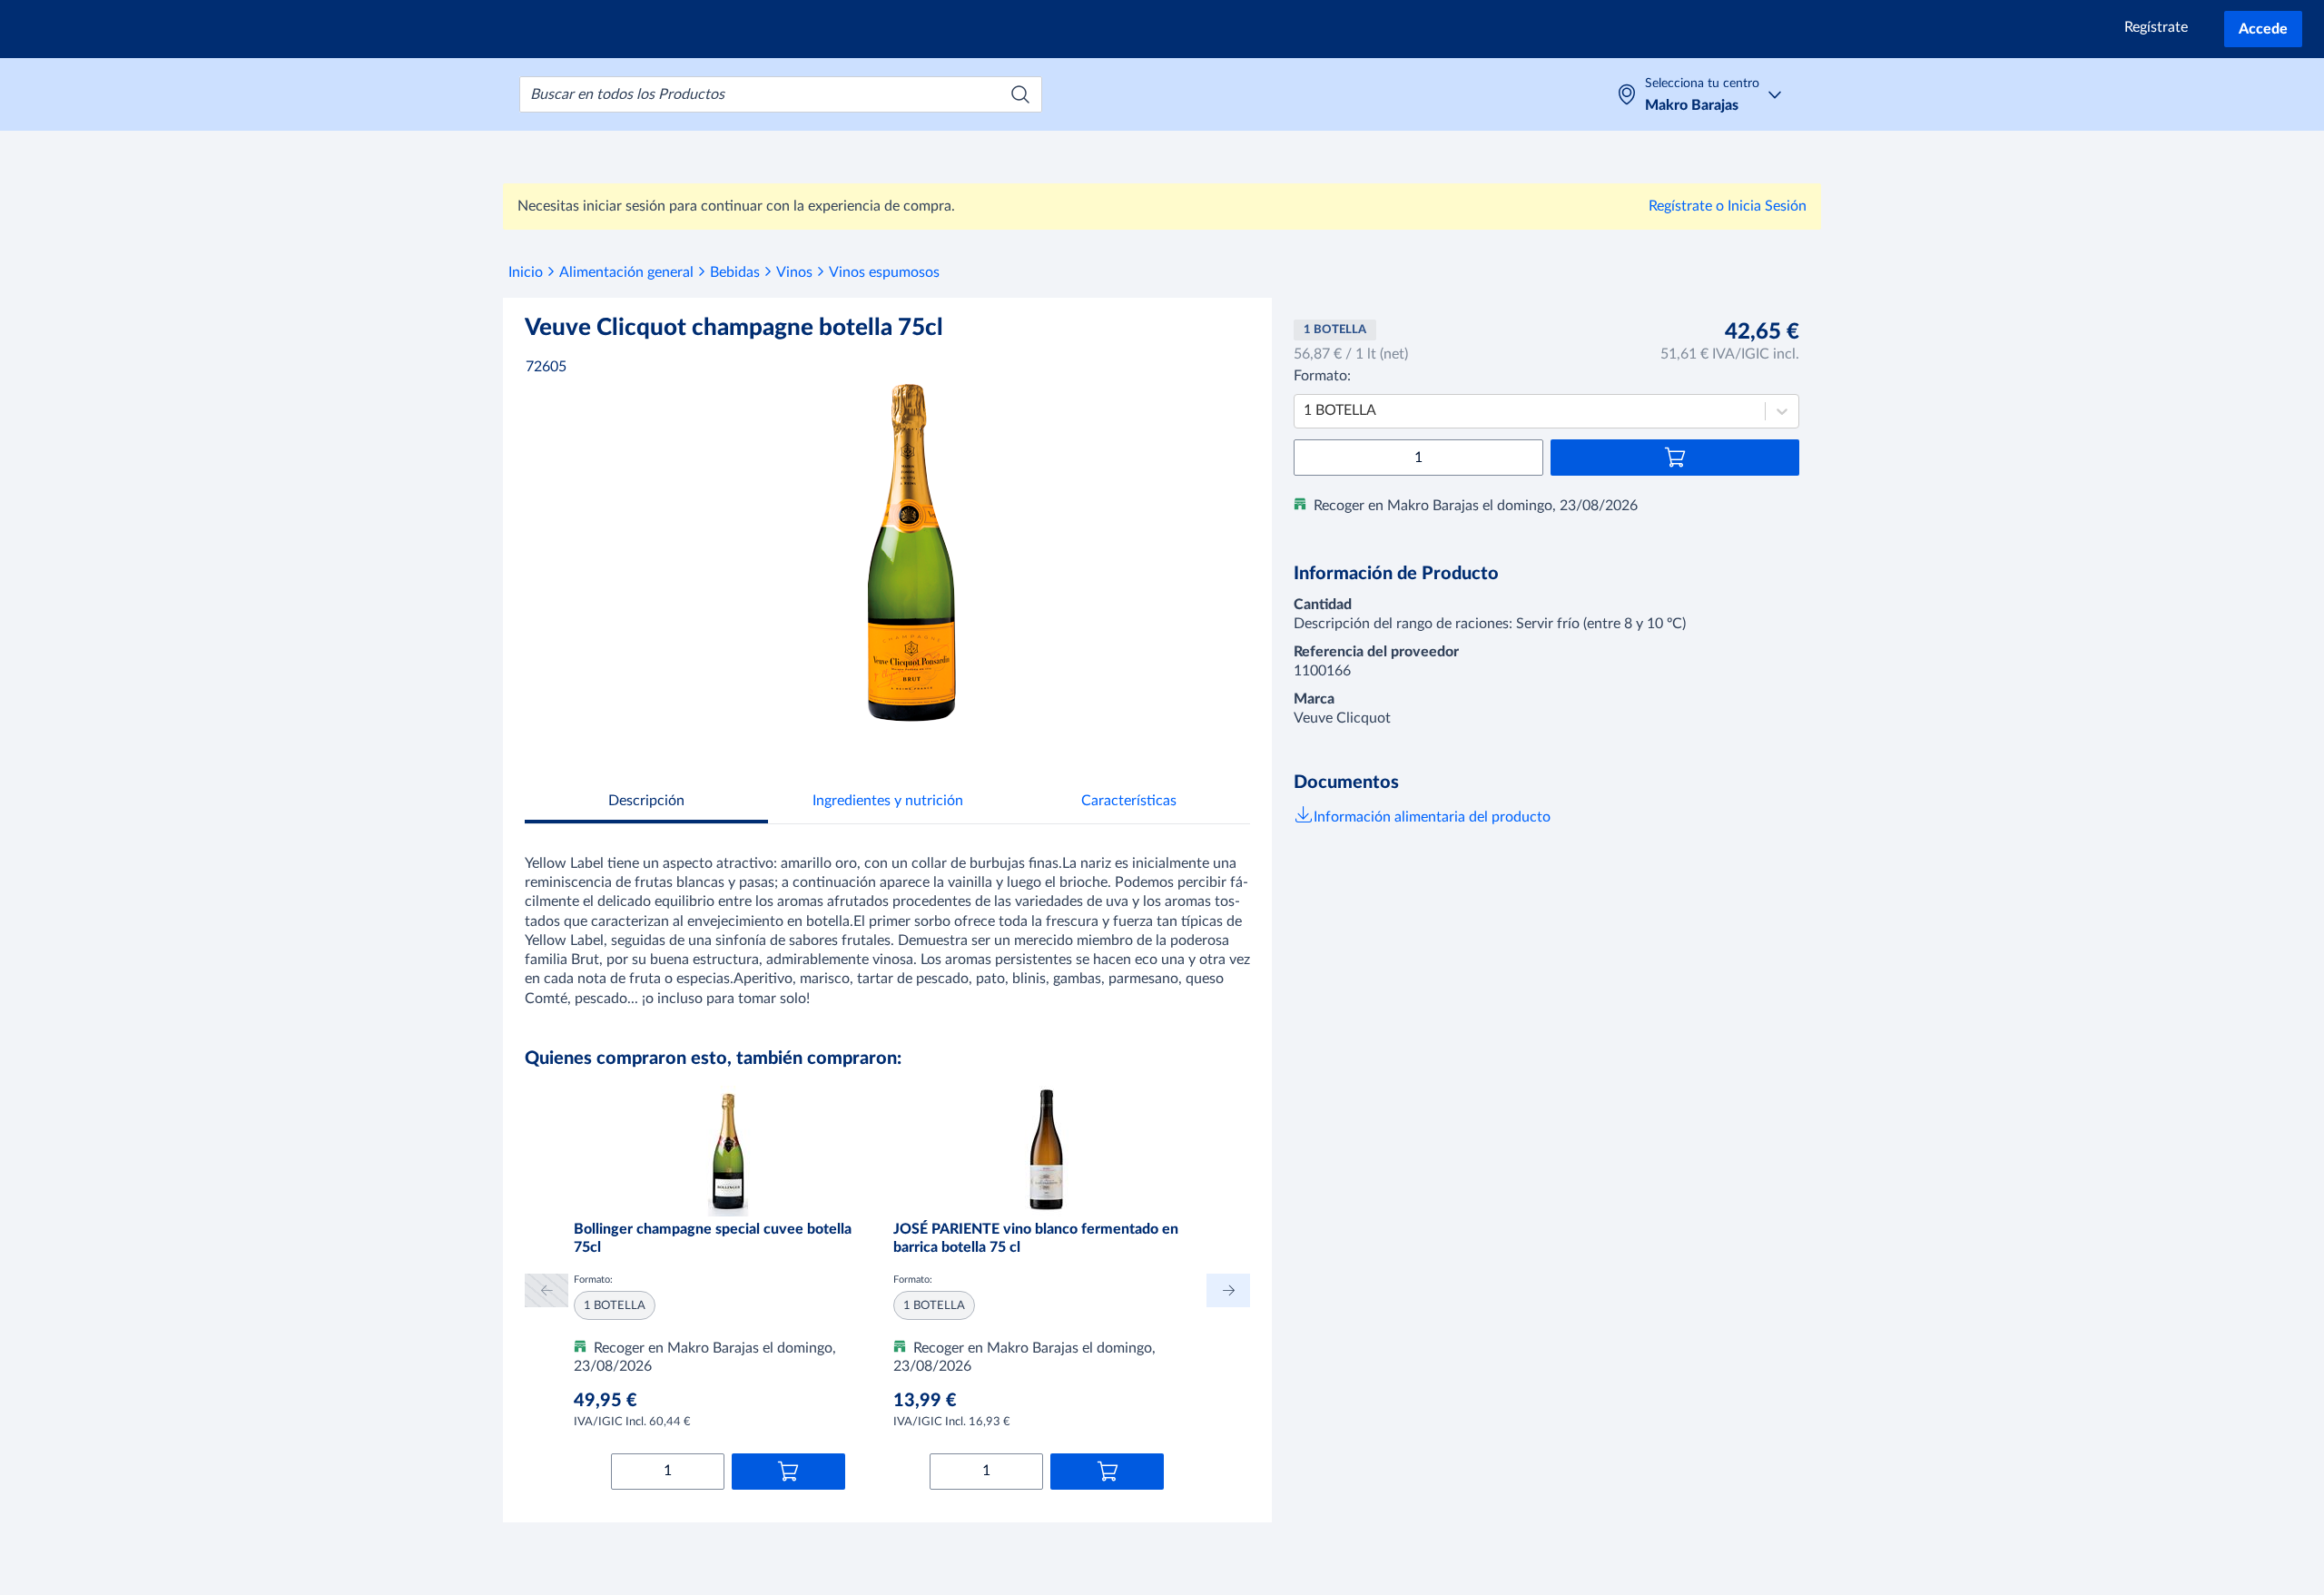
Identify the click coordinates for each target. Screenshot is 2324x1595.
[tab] (646, 803)
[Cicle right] (1228, 1290)
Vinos (794, 272)
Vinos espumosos (884, 272)
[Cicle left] (547, 1290)
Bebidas (735, 272)
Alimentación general (626, 272)
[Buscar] (1020, 94)
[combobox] (781, 94)
